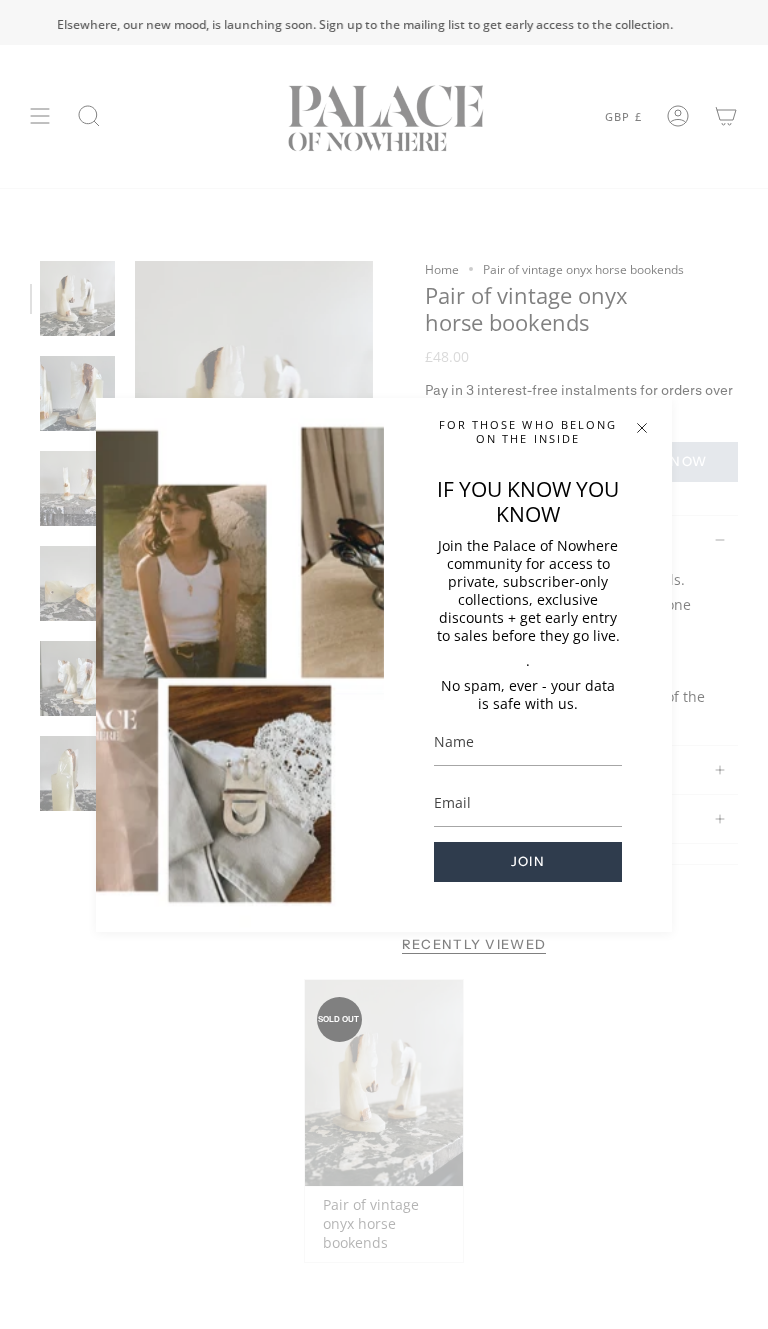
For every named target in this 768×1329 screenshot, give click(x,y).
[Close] (642, 428)
